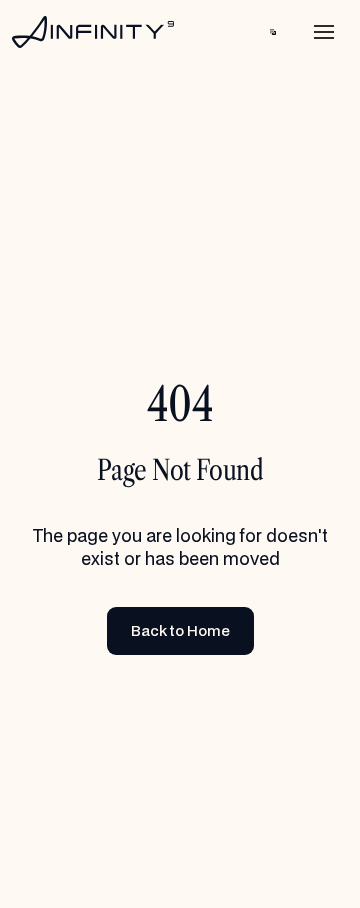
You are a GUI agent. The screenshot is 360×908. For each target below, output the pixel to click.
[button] (273, 32)
